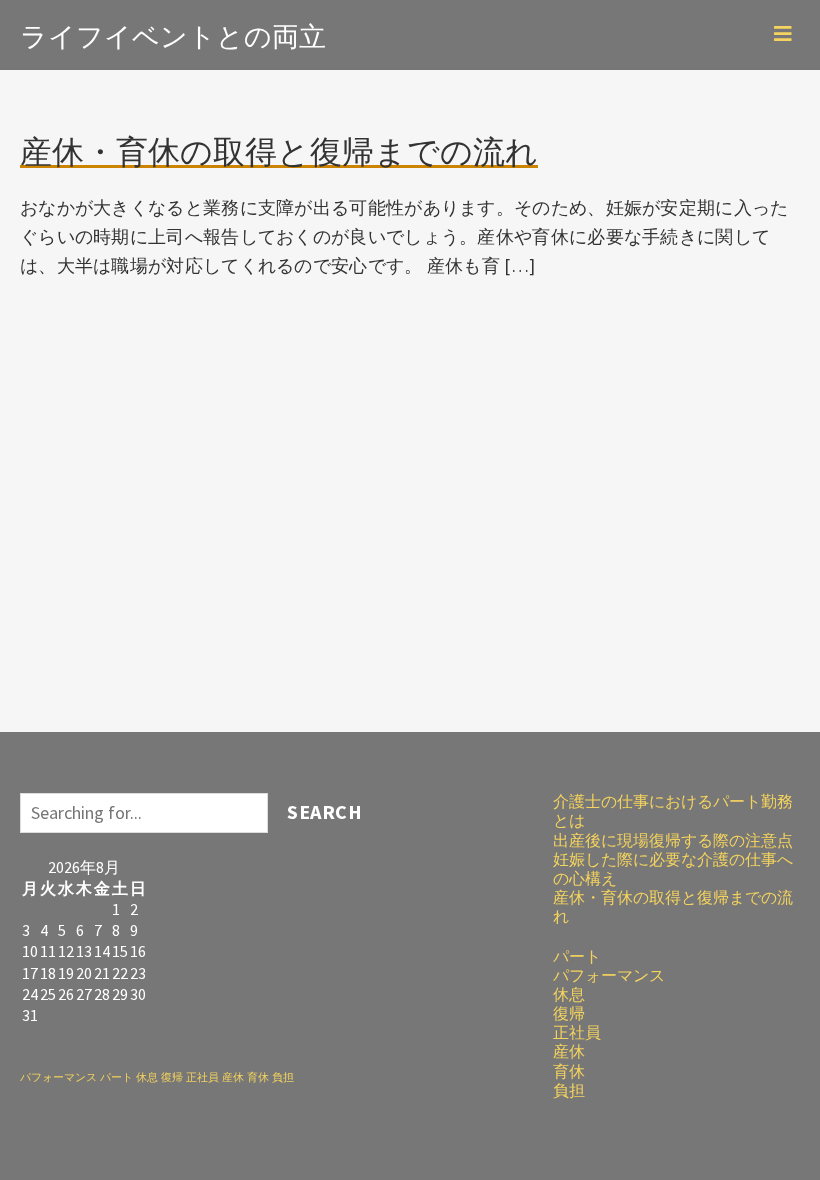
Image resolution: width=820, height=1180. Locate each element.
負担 (283, 1077)
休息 (147, 1077)
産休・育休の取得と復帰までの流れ (673, 906)
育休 (258, 1077)
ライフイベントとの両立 (173, 34)
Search (324, 811)
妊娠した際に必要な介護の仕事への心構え (673, 868)
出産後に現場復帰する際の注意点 (673, 840)
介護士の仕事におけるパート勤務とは (673, 810)
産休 (233, 1077)
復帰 (172, 1077)
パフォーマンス (58, 1077)
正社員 (202, 1077)
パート (116, 1077)
